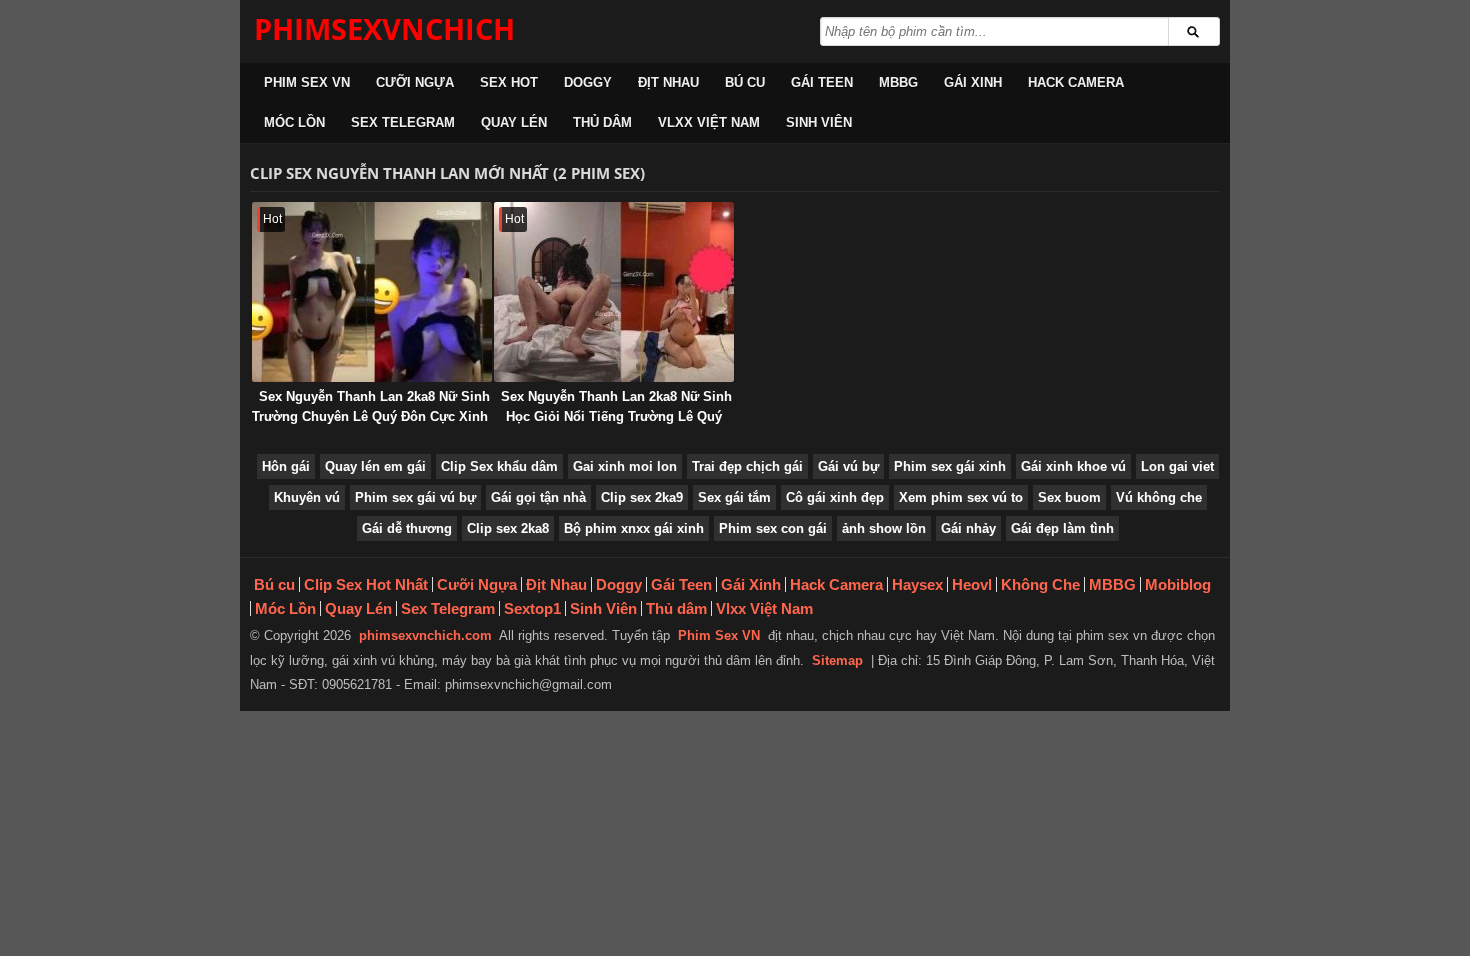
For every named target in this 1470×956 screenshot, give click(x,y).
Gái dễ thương (407, 528)
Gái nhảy (968, 528)
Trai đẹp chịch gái (747, 466)
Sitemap (837, 660)
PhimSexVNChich (384, 28)
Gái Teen (822, 82)
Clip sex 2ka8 (508, 528)
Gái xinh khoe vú (1073, 466)
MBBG (898, 82)
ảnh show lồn (884, 528)
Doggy (588, 82)
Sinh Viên (819, 122)
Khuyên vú (307, 497)
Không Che (1040, 584)
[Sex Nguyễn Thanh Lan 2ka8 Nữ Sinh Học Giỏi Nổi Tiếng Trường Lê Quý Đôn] (614, 292)
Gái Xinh (973, 82)
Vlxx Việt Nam (709, 122)
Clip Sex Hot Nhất (366, 584)
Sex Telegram (403, 122)
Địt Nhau (668, 82)
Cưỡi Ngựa (415, 82)
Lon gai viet (1177, 466)
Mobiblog (1178, 584)
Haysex (917, 584)
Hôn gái (286, 466)
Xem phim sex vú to (961, 497)
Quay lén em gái (375, 466)
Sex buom (1069, 497)
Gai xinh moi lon (625, 466)
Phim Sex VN (307, 82)
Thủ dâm (602, 122)
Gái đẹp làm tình (1062, 528)
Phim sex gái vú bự (415, 497)
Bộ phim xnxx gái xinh (634, 528)
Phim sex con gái (773, 528)
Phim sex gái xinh (950, 466)
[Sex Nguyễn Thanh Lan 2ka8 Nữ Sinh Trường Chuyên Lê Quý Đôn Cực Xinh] (372, 292)
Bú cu (745, 82)
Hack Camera (1076, 82)
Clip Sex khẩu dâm (499, 466)
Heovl (972, 584)
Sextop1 (532, 608)
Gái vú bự (848, 466)
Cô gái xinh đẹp (835, 497)
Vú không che (1159, 497)
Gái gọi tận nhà (538, 497)
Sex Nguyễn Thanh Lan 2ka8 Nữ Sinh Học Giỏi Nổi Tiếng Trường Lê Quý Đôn (616, 416)
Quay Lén (514, 122)
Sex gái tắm (734, 497)
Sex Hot (509, 82)
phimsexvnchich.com (425, 635)
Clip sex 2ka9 (642, 497)
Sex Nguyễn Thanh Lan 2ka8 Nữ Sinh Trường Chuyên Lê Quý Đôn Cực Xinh (371, 406)
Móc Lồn (294, 122)
